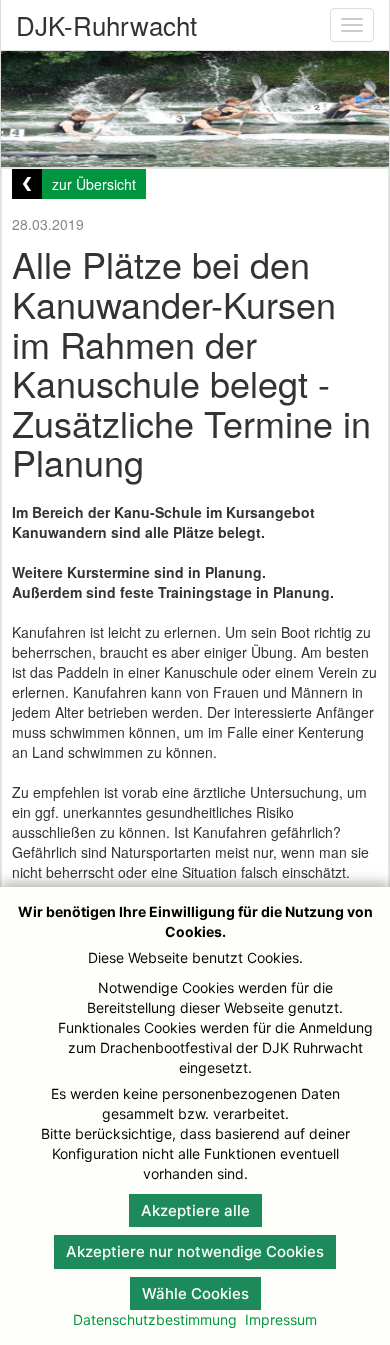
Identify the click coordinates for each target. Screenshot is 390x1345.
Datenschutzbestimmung (155, 1319)
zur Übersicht (94, 184)
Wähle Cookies (195, 1293)
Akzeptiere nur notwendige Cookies (195, 1251)
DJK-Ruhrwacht (106, 24)
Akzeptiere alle (195, 1210)
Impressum (281, 1319)
